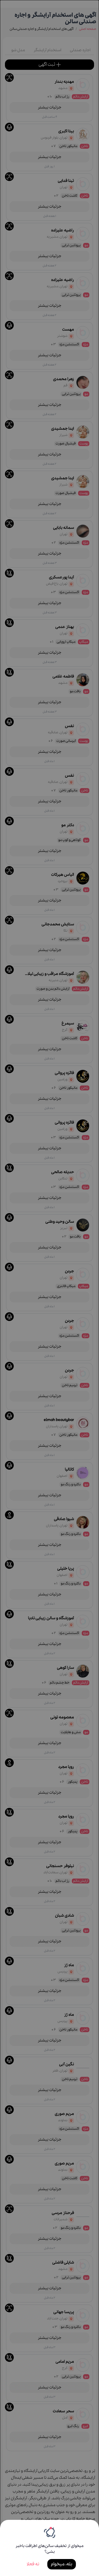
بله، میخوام (62, 2564)
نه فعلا (33, 2564)
